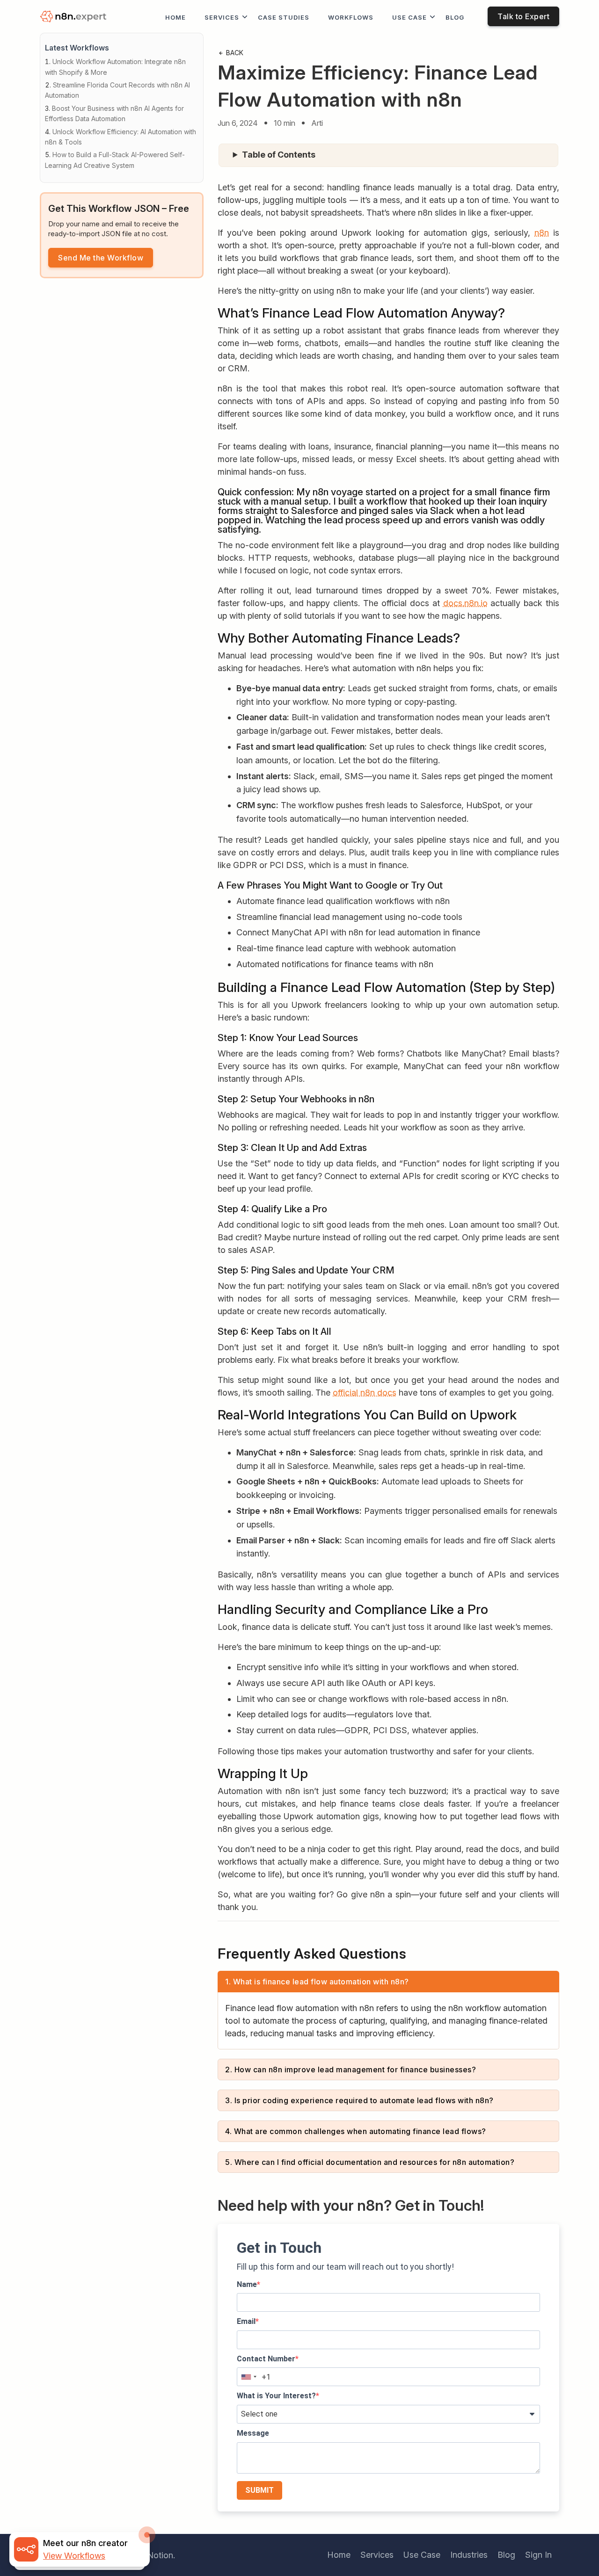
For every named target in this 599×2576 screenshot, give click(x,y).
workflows (351, 17)
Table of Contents (279, 155)
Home (175, 17)
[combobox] (248, 2377)
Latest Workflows (77, 48)
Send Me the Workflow (101, 258)
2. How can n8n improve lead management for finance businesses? (351, 2069)
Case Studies (284, 17)
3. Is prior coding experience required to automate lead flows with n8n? (359, 2100)
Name (247, 2284)
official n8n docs (365, 1393)
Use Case (409, 17)
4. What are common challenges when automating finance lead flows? (356, 2131)
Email (246, 2321)
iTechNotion (150, 2555)
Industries (469, 2555)
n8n (542, 233)
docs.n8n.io (465, 603)
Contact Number (266, 2359)
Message (253, 2433)
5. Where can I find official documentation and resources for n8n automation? (370, 2162)
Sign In (538, 2555)
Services (222, 17)
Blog (455, 17)
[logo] (75, 17)
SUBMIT (259, 2490)
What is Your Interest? (276, 2396)
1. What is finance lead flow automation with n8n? (317, 1982)
